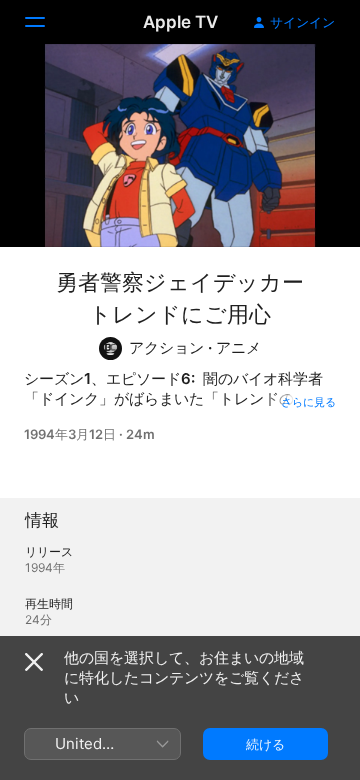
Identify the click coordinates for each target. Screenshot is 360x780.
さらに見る (308, 402)
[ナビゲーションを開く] (47, 22)
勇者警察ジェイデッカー (180, 282)
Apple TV (180, 22)
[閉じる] (34, 662)
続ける (265, 744)
